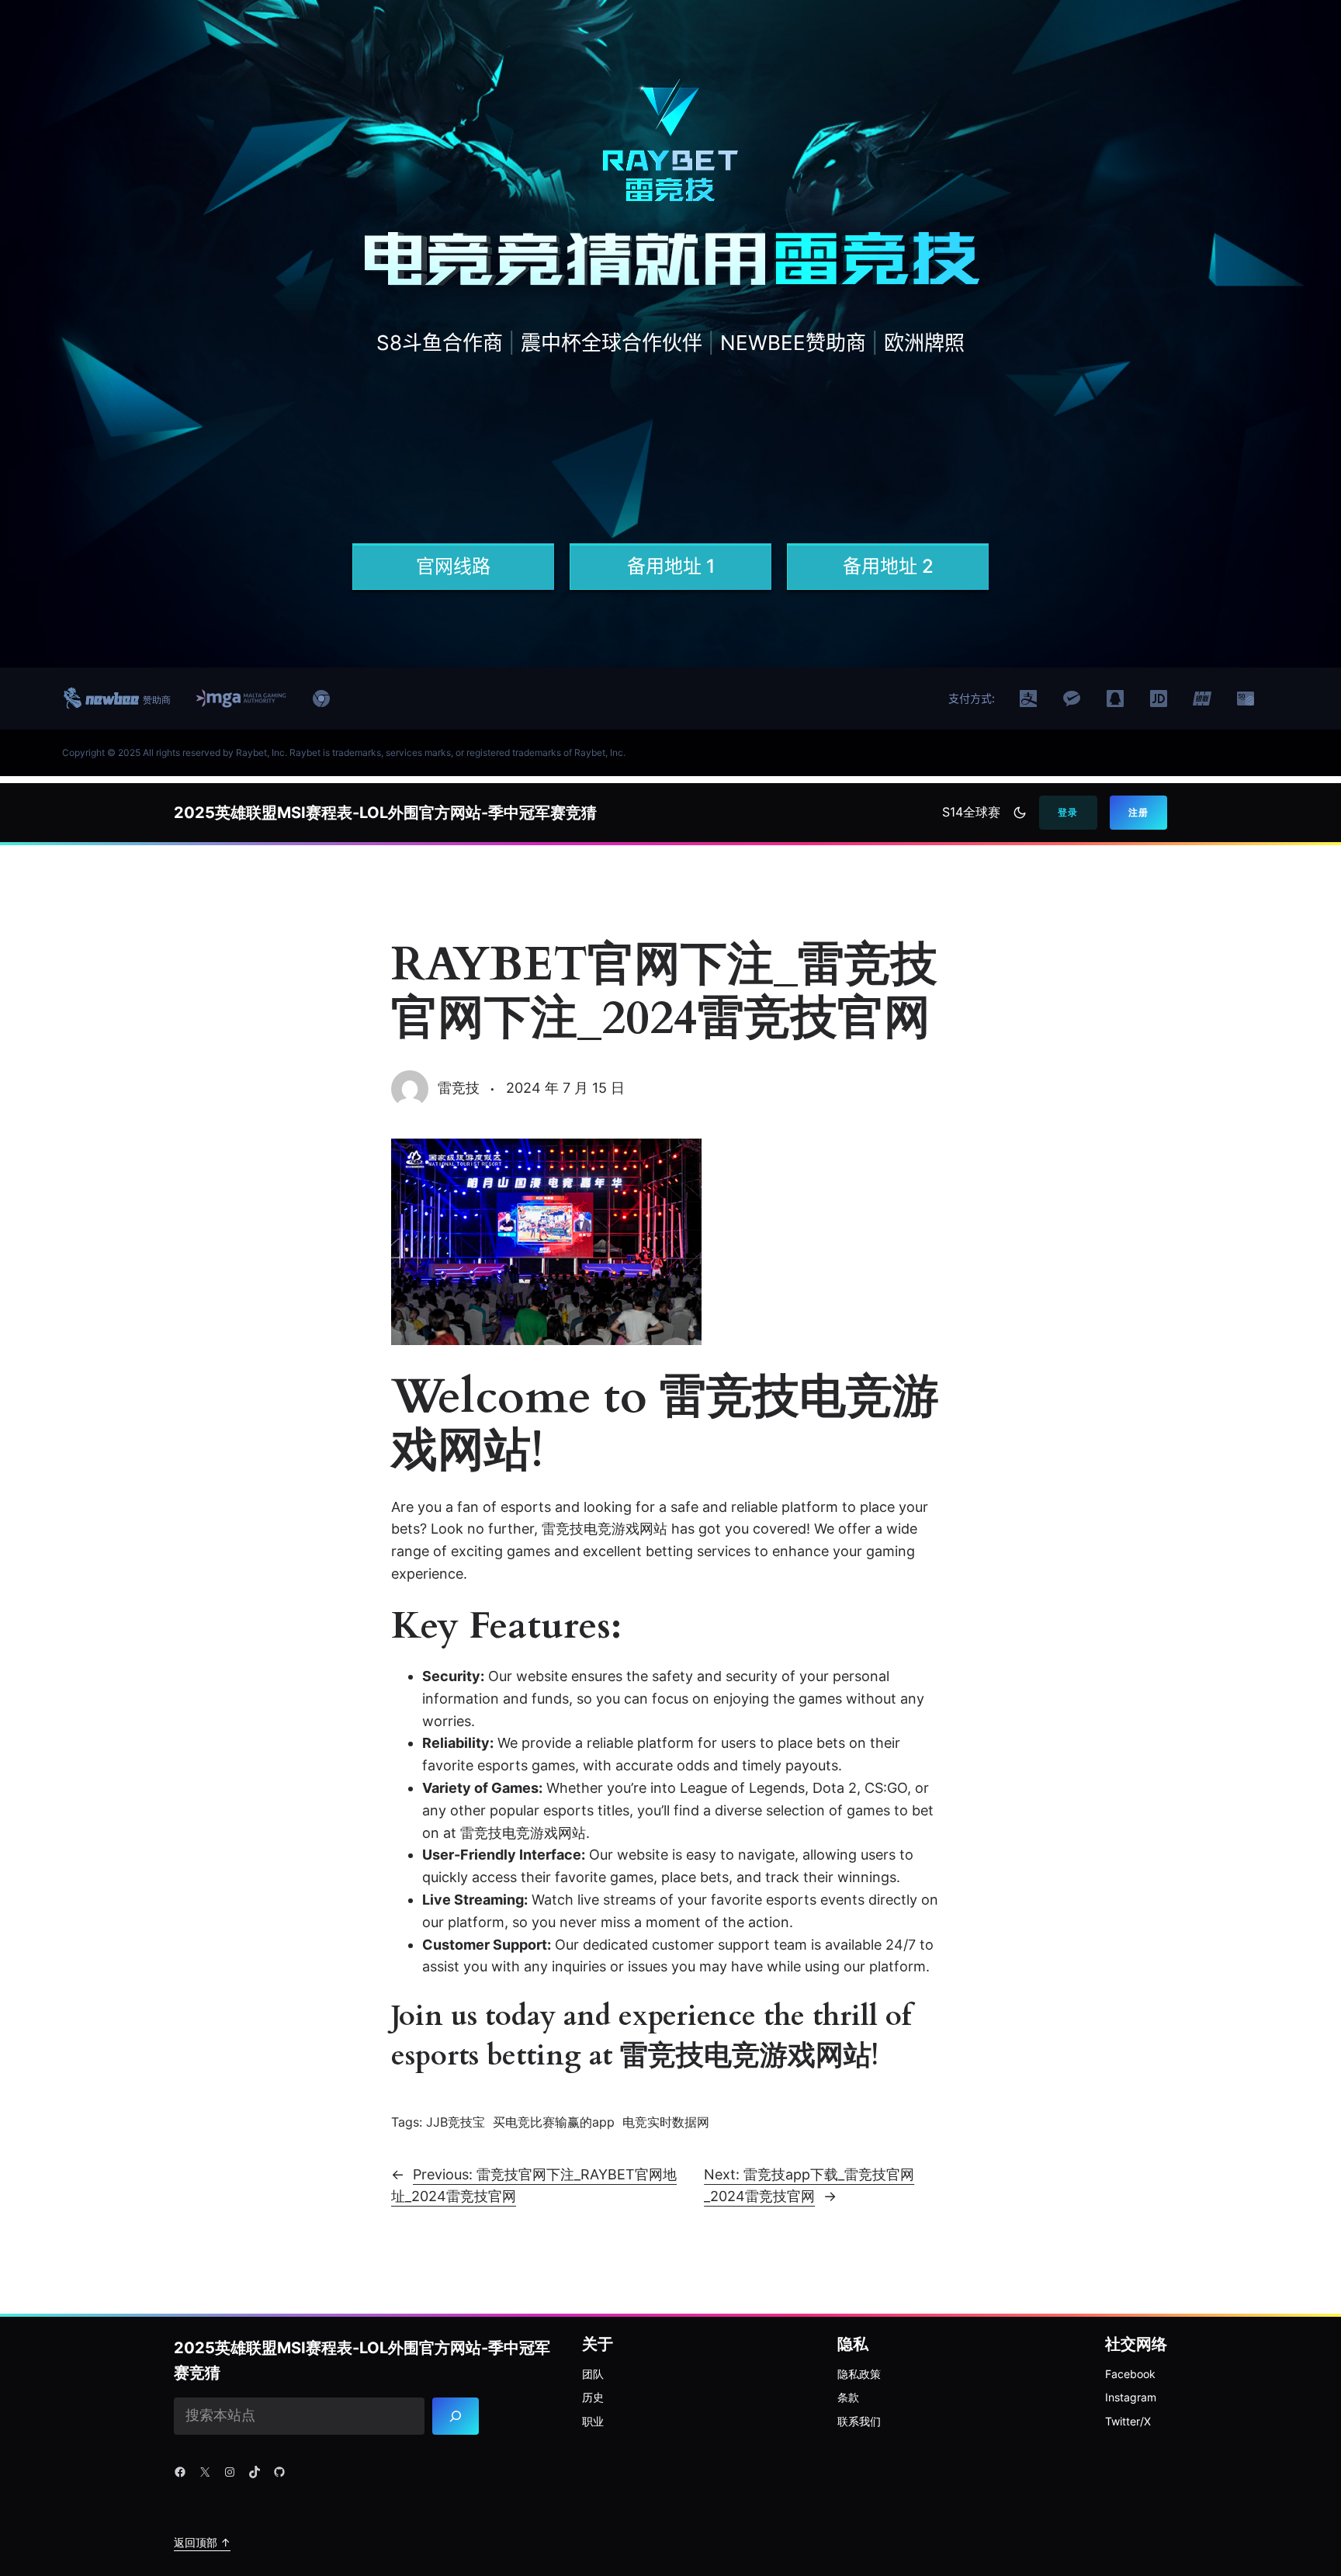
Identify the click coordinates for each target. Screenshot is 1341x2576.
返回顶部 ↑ (202, 2542)
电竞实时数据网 (666, 2122)
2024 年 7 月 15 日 (565, 1088)
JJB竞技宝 (456, 2122)
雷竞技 (459, 1088)
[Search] (456, 2416)
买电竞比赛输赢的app (554, 2122)
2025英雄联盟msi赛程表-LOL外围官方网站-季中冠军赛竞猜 (385, 813)
